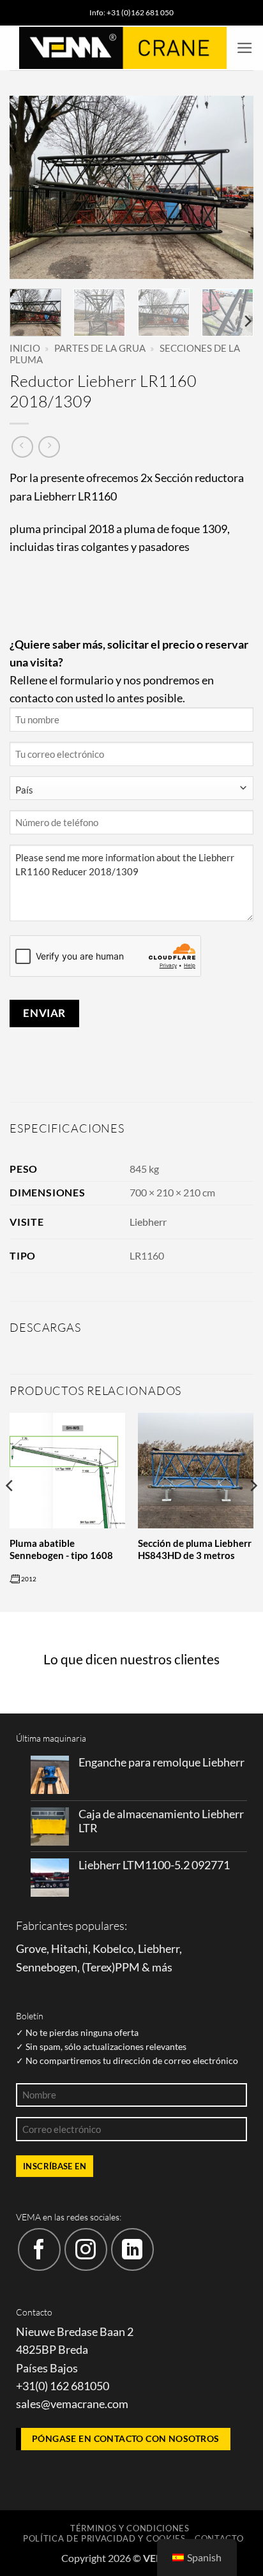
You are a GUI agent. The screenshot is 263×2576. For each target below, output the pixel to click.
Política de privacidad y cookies (104, 2538)
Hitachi (70, 1949)
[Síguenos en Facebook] (39, 2249)
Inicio (25, 348)
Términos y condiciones (130, 2528)
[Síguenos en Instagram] (86, 2249)
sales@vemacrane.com (72, 2404)
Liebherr (148, 1222)
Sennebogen (47, 1967)
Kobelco (113, 1949)
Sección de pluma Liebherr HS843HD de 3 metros (195, 1549)
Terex (98, 1967)
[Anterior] (31, 187)
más (162, 1967)
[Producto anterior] (49, 447)
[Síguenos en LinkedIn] (132, 2249)
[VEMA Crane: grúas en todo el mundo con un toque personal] (123, 48)
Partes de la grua (100, 348)
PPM (127, 1967)
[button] (245, 48)
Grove (31, 1949)
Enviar (44, 1013)
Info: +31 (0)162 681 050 (131, 12)
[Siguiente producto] (22, 447)
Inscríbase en (55, 2166)
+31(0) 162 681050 (63, 2386)
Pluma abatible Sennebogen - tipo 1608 (61, 1549)
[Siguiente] (232, 187)
